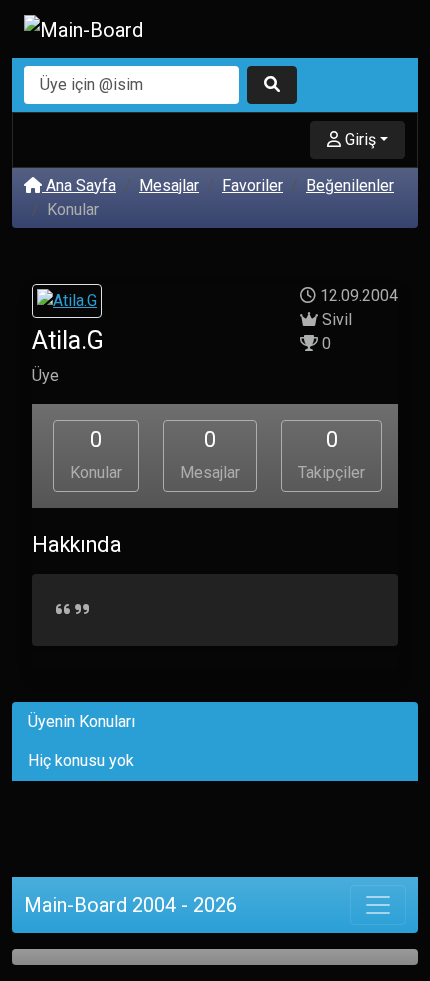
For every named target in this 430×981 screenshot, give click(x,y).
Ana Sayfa (79, 185)
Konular (96, 454)
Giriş (358, 139)
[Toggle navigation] (378, 905)
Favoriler (252, 185)
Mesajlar (169, 185)
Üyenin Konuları (81, 721)
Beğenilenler (350, 185)
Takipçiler (331, 454)
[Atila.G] (67, 303)
